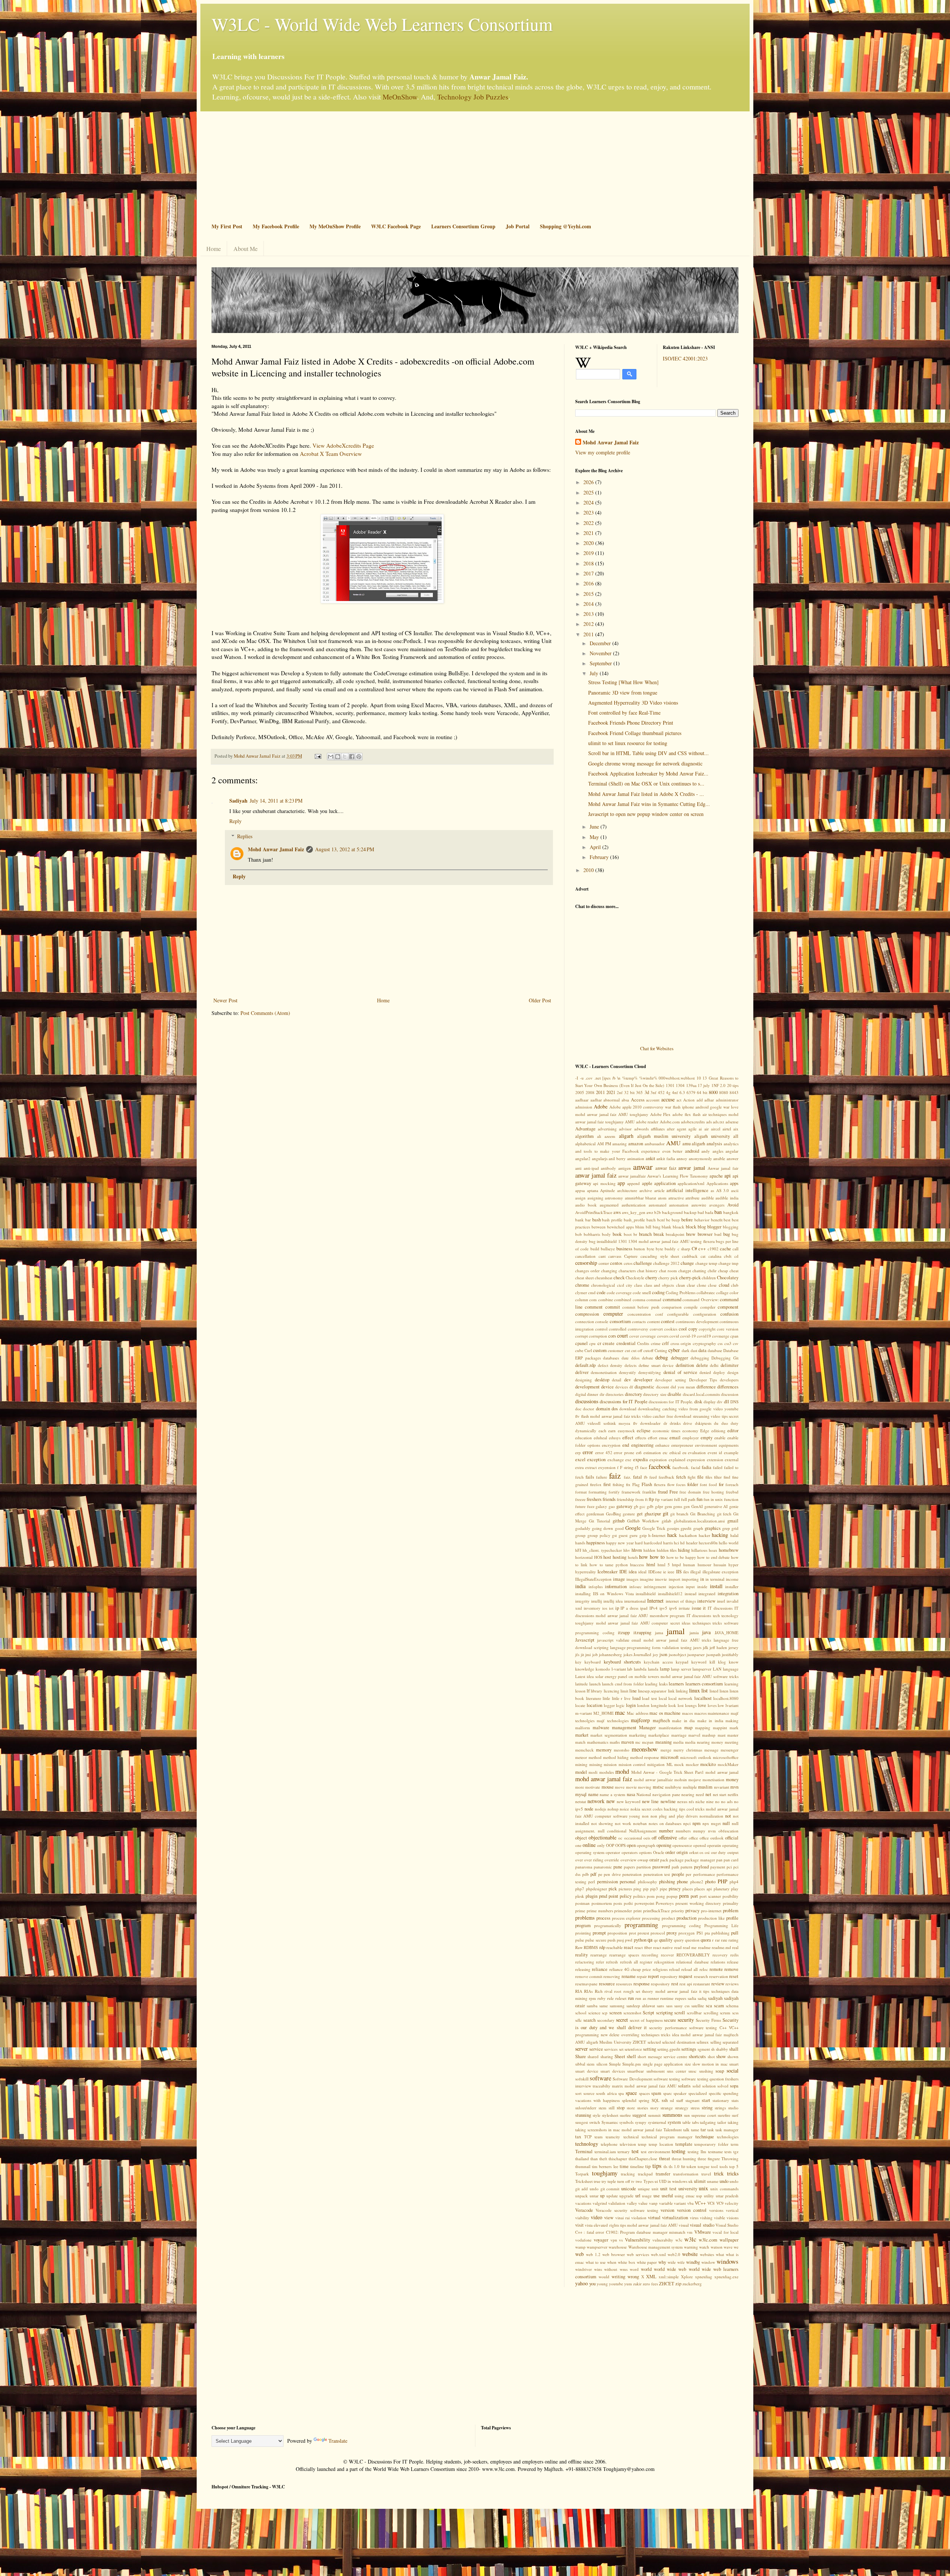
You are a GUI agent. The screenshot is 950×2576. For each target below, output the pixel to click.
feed (653, 1477)
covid (674, 1336)
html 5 (664, 1565)
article (659, 1190)
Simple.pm (632, 2064)
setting (650, 2049)
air (707, 1129)
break (659, 1234)
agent (682, 1129)
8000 (713, 1092)
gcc (642, 1506)
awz (650, 1212)
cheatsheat (604, 1278)
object (581, 1838)
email (675, 1438)
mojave (695, 1780)
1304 (680, 1085)
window (708, 2262)
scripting (664, 2013)
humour (705, 1565)
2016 (589, 583)
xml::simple (669, 2277)
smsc (692, 2071)
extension (715, 1460)
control (601, 1329)
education (584, 1438)
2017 (589, 573)
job (595, 1654)
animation (636, 1158)
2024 (589, 502)
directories (615, 1394)
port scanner (710, 1896)
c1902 (713, 1249)
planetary (722, 1889)
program (583, 1925)
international (635, 1601)
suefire (625, 2115)
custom (600, 1350)
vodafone (583, 2240)
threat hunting (684, 2159)
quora (706, 1940)
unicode (629, 2189)
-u (582, 1078)
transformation (686, 2174)
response (642, 1984)
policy (626, 1896)
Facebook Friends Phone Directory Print (631, 723)
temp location (661, 2144)
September (602, 663)
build (595, 1249)
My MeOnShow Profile (335, 226)
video (597, 2217)
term (735, 2144)
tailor (722, 2122)
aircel (716, 1129)
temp (642, 2144)
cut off (637, 1350)
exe (628, 1460)
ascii (735, 1190)
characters (627, 1271)
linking (682, 1691)
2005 (580, 1092)
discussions (587, 1401)
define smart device (656, 1365)
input (690, 1586)
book (617, 1234)
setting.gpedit (669, 2049)
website (690, 2254)
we (736, 2247)
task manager (727, 2130)
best (727, 1220)
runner (653, 1998)
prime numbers (600, 1911)
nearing (688, 1794)
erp (578, 1452)
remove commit (589, 1976)
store (631, 2108)
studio (733, 2108)
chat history (647, 1271)
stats (735, 2100)
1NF (715, 1085)
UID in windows (673, 2181)
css (720, 1343)
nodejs (600, 1809)
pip (646, 1889)
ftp (651, 1499)
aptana (593, 1190)
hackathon (688, 1535)
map (688, 1728)
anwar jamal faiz (596, 1175)
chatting (699, 1271)
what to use (596, 2262)
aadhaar (582, 1100)
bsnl (718, 1234)
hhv (627, 1550)
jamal (676, 1631)
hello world (729, 1543)
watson (717, 2247)
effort (653, 1438)
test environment (656, 2151)
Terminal (584, 2151)
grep (726, 1528)
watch (704, 2247)
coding (658, 1292)
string (707, 2108)
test (635, 2151)
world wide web (670, 2269)
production (687, 1918)
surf (735, 2115)
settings (689, 2049)
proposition (617, 1933)
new (611, 1801)
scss (735, 2013)
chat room (668, 1271)
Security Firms (708, 2020)
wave (728, 2247)
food (713, 1484)
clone (702, 1285)
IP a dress (629, 1608)
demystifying (650, 1372)
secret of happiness (646, 2020)
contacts (639, 1321)
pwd (629, 1940)
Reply (235, 821)
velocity (732, 2203)
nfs (691, 1801)
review (718, 1984)
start (706, 2100)
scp (605, 2013)
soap (720, 2071)
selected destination (679, 2042)
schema (732, 2006)
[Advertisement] (475, 163)
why (662, 2262)
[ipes (606, 1078)
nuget (716, 1823)
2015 (589, 594)
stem (602, 2108)
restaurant (702, 1984)
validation (617, 2203)
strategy (682, 2108)
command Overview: (700, 1300)
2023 (589, 512)
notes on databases (665, 1823)
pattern (687, 1867)
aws (617, 1212)
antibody (608, 1168)
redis (734, 1955)
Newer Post (225, 1000)
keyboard (593, 1662)
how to (657, 1557)
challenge (643, 1263)
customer (616, 1350)
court (623, 1336)
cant (602, 1256)
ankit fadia (666, 1158)
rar (718, 1940)
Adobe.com (670, 1122)
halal (734, 1535)
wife (681, 2262)
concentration (639, 1314)
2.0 (723, 1085)
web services (638, 2254)
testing (679, 2151)
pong (661, 1896)
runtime (667, 1998)
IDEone (655, 1572)
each (602, 1431)
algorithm (584, 1136)
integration (728, 1594)
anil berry (617, 1158)
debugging (700, 1358)
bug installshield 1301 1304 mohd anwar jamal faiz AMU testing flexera (652, 1241)
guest (623, 1535)
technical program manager (667, 2137)
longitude (659, 1705)
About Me (245, 249)
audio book (586, 1205)
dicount (663, 1387)
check (619, 1278)
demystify (628, 1372)
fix (628, 1484)
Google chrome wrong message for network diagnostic (645, 763)
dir (602, 1394)
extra (579, 1467)
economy (690, 1431)
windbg (693, 2262)
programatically (608, 1925)
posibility (730, 1896)
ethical (675, 1452)
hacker (705, 1535)
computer (613, 1314)
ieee (671, 1572)
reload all (689, 1969)
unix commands (724, 2189)
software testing (667, 2079)
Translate (338, 2441)
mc (638, 1742)
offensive (668, 1837)
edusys (615, 1438)
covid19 (704, 1336)
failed (718, 1467)
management (624, 1728)
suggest (639, 2115)
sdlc (579, 2020)
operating (730, 1845)
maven (628, 1742)
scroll (680, 2013)
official (732, 1838)
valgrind (600, 2203)
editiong (718, 1431)
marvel (694, 1735)
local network (680, 1698)
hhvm (637, 1550)
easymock (626, 1431)
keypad (682, 1662)
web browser (614, 2254)
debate (648, 1358)
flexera (660, 1484)
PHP (723, 1881)
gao (612, 1506)
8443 (734, 1092)
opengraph (646, 1845)
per (689, 1874)
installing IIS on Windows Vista (605, 1594)
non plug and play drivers (674, 1816)
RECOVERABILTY (693, 1955)
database (715, 1350)
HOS (598, 1557)
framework (631, 1492)
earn (612, 1431)
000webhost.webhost (677, 1078)
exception (596, 1460)
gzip (643, 1535)
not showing (602, 1823)
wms (624, 2269)
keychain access (658, 1662)
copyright (707, 1329)
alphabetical (585, 1144)
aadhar (596, 1100)
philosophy (648, 1882)
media (678, 1742)
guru (633, 1535)
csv (736, 1343)
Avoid (733, 1205)
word (634, 2269)
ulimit (700, 2181)
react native (663, 1947)
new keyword (629, 1801)
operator (613, 1852)
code (601, 1292)
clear (691, 1285)
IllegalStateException (593, 1579)
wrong (633, 2277)
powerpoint (644, 1903)
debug (662, 1357)
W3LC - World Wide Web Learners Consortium (382, 24)
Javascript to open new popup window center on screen (646, 814)
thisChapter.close (643, 2159)
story (654, 2108)
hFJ (578, 1550)
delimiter (730, 1365)
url (638, 2196)
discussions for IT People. (671, 1402)
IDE (623, 1572)
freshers (594, 1499)
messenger (730, 1750)
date (625, 1358)
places (688, 1889)
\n (619, 1078)
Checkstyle (635, 1278)
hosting (620, 1557)
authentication (634, 1205)
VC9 (720, 2203)
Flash (647, 1484)
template (684, 2144)
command (672, 1300)
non (645, 1816)
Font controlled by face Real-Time (624, 713)
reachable (615, 1947)
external (732, 1460)
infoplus (596, 1586)
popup (672, 1896)
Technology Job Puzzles (473, 97)
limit (624, 1691)
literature (594, 1698)
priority (678, 1911)
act (679, 1100)
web (579, 2254)
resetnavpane (586, 1984)
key (578, 1662)
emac (664, 1438)
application (665, 1183)
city (629, 1285)
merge (666, 1750)
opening (664, 1845)
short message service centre (662, 2056)
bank (579, 1220)
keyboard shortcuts (622, 1662)
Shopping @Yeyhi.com (566, 226)
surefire (724, 2115)
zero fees (650, 2284)
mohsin (681, 1780)
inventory (592, 1608)
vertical (732, 2210)
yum (628, 2284)
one (578, 1845)
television (628, 2144)
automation (679, 1205)
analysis (714, 1144)
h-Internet (657, 1535)
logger (609, 1705)
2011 (589, 634)
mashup (709, 1735)
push (612, 1940)
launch (595, 1684)
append (633, 1183)
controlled (618, 1329)
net (708, 1794)
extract (591, 1467)
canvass (615, 1256)
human (689, 1565)
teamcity (613, 2137)
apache (716, 1176)
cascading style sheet (660, 1256)
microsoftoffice (726, 1757)
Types (648, 2181)
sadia (692, 1998)
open (631, 1845)
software (600, 2078)
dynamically (586, 1431)
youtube (616, 2284)
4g (668, 1092)
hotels (633, 1557)
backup (690, 1212)
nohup (613, 1809)
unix (703, 2188)
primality (731, 1903)
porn (684, 1896)
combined (623, 1300)
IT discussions (720, 1608)
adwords (641, 1129)
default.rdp (585, 1365)
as (712, 1190)
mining (581, 1764)
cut (628, 1350)
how (643, 1557)
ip (617, 1608)
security (686, 2020)
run (631, 1998)
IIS (679, 1572)
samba (592, 2006)
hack (672, 1535)
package (677, 1860)
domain (603, 1409)
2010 (589, 870)
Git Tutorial (600, 1521)
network (596, 1801)
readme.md (721, 1947)
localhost (703, 1698)
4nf (675, 1092)
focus (681, 1484)
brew (691, 1234)
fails (590, 1477)
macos (687, 1713)
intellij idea (613, 1601)
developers (729, 1380)
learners (676, 1684)
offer (683, 1838)
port (694, 1896)
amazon (636, 1144)
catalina (715, 1256)
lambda (640, 1669)
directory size (655, 1394)
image (619, 1579)
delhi (714, 1365)
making (732, 1720)
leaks (663, 1684)
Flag (636, 1484)
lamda (653, 1669)
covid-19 (688, 1336)
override (612, 1860)
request (686, 1976)
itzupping (642, 1633)
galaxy (601, 1506)
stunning (583, 2115)
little (606, 1698)
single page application (663, 2064)
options (645, 1852)
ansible (719, 1158)
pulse (580, 1940)
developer (643, 1380)
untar (594, 2196)
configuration (705, 1314)
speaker (680, 2093)
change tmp (728, 1263)
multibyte (673, 1787)
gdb (650, 1506)
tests (728, 2151)
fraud (663, 1492)
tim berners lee (605, 2166)
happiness (596, 1543)
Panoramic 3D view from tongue (623, 693)
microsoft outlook (696, 1757)
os (701, 1852)
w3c (679, 2240)
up (602, 2196)
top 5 (734, 2166)
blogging (731, 1227)
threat (665, 2159)
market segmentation (609, 1735)
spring (644, 2100)
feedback (666, 1477)
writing (618, 2277)
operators (630, 1852)
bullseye (608, 1249)
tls (665, 2166)
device (607, 1387)
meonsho (622, 1750)
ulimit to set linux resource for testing (628, 743)
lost (681, 1705)
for (721, 1484)
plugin (592, 1896)
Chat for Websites (657, 1049)
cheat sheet (584, 1278)
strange (667, 2108)
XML (651, 2277)
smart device (587, 2071)
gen (687, 1506)
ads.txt (718, 1122)
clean (681, 1285)
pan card (731, 1860)
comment (594, 1307)
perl (592, 1882)
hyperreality (586, 1572)
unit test (668, 2189)
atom (662, 1198)
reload (674, 1969)
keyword (699, 1662)
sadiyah (715, 1998)
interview (706, 1601)
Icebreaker (607, 1572)
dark (686, 1350)
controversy (638, 1329)
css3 (728, 1343)
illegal (695, 1572)
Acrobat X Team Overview (331, 454)
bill (648, 1227)
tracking (628, 2174)
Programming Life (721, 1925)
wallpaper (729, 2240)
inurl (721, 1601)
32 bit (629, 1092)
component (728, 1307)
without (611, 2269)
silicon (602, 2064)
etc (665, 1452)
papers (629, 1867)
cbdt (728, 1256)
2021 (589, 533)
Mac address (638, 1713)
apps (734, 1183)
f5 (637, 1467)
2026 (589, 482)
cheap (723, 1271)
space (631, 2093)
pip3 (654, 1889)
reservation (719, 1976)
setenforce (633, 2049)
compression (587, 1314)
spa (621, 2093)
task (711, 2130)
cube (579, 1350)
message (711, 1750)
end (626, 1445)
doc (578, 1409)
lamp (665, 1669)
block (691, 1227)
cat (703, 1256)
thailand (582, 2159)
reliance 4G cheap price (630, 1969)
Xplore (687, 2277)
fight (692, 1477)
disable (674, 1394)
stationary (721, 2100)
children (709, 1278)
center (604, 1263)
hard (639, 1543)
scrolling (711, 2013)
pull (735, 1933)
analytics (731, 1144)
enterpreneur (682, 1445)
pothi (628, 1903)
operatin (714, 1845)
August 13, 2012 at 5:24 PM (345, 849)
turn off (624, 2181)
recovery (720, 1955)
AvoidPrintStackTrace (594, 1212)
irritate (684, 1608)
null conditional (612, 1831)
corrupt (582, 1336)
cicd (621, 1285)
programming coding (682, 1925)
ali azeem (606, 1136)
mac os (656, 1713)
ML (670, 1764)
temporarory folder (711, 2144)
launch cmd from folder (623, 1684)
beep (676, 1220)
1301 (670, 1085)
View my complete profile (603, 452)
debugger (679, 1358)
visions (733, 2218)
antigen (625, 1168)
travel (706, 2174)
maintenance (718, 1713)
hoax (713, 1550)
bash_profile (634, 1220)
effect (628, 1438)
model (581, 1772)
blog (702, 1227)
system (674, 2122)
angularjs (600, 1158)
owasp (643, 1860)
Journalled (642, 1654)
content (653, 1321)
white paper (647, 2262)
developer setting (671, 1380)
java (706, 1632)
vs (621, 2240)
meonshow (645, 1749)
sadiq (702, 1998)
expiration (658, 1460)
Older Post (540, 1000)
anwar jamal (692, 1168)
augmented (609, 1205)
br (635, 1234)
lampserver (702, 1669)
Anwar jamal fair (723, 1168)
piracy (675, 1889)
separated (730, 2042)
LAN (717, 1669)
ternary (624, 2151)
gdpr (659, 1506)
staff (680, 2100)
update (612, 2196)
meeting (732, 1742)
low (721, 1705)
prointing (583, 1933)
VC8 (711, 2203)
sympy (641, 2122)
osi (707, 1852)
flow (671, 1484)
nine (710, 1801)
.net (598, 1078)
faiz (615, 1475)
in (702, 1579)
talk (686, 2130)
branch (645, 1234)
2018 (589, 563)
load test (649, 1698)
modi (593, 1772)
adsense (732, 1122)
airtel (727, 1129)
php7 (580, 1889)
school (581, 2013)
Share (581, 2056)
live (627, 1698)
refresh (612, 1962)
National (644, 1794)
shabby (722, 2049)
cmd (592, 1292)
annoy (682, 1158)
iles (686, 1572)
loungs (691, 1705)
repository (669, 1976)
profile (732, 1918)
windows (728, 2261)
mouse (608, 1787)
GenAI (697, 1506)
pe (600, 1874)
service (596, 2049)
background (672, 1212)
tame (695, 2130)
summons (672, 2115)
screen (615, 2013)
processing (651, 1918)
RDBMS (591, 1947)
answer (733, 1158)
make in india (710, 1720)
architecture (627, 1190)
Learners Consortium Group (463, 226)
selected (654, 2042)
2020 (589, 543)
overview (628, 1860)
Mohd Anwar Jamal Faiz (276, 849)
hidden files (667, 1550)
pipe (664, 1889)
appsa (580, 1190)
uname (713, 2181)
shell (631, 2056)
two (639, 2181)
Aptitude (607, 1190)
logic (620, 1705)
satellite (698, 2006)
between (599, 1227)
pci (729, 1867)
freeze (580, 1499)
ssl (672, 2100)
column (582, 1300)
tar (703, 2130)
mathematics (598, 1742)
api (728, 1176)
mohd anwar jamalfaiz (653, 1780)
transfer (663, 2174)
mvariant (722, 1787)
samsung (617, 2006)
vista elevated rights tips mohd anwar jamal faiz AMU (631, 2225)
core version (728, 1329)
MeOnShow (400, 97)
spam (656, 2093)
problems (585, 1918)
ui (656, 2181)
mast (722, 1735)
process (603, 1918)
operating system (590, 1852)
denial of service (680, 1372)
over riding (594, 1860)
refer (600, 1962)
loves (712, 1705)
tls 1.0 (674, 2166)
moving (645, 1787)
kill (712, 1662)
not (728, 1816)
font (703, 1484)
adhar (709, 1100)
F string (627, 1467)
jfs (577, 1654)
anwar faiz (666, 1168)
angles (718, 1151)
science (594, 2013)
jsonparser (696, 1654)
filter (718, 1477)
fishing (618, 1484)
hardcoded (653, 1543)
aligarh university (712, 1136)
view (609, 2218)
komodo (603, 1669)
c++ (702, 1249)
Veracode (584, 2210)
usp (699, 2196)
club (735, 1285)
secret (622, 2020)
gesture (629, 1514)
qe (656, 1940)
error (588, 1452)
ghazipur (653, 1514)
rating (733, 1940)
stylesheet (610, 2115)
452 (661, 1092)
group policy (599, 1535)
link (671, 1691)
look (672, 1705)
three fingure (709, 2159)
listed (714, 1691)
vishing (706, 2218)
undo (724, 2181)
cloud (724, 1285)
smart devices (613, 2071)
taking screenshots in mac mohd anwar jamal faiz (619, 2130)
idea (633, 1572)
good (619, 1528)
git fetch (724, 1514)
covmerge (721, 1336)
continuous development (697, 1321)
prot (633, 1933)
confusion (729, 1314)
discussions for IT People (623, 1402)
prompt (599, 1933)
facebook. (681, 1467)
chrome (582, 1285)
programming (641, 1925)
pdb (586, 1874)
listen (724, 1691)
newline (668, 1801)
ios (605, 1608)
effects (641, 1438)
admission (584, 1107)
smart (734, 2064)
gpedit (686, 1528)
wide (672, 2262)
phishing (667, 1882)
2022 (589, 523)
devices (622, 1387)
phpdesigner (597, 1889)
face (644, 1467)
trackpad (645, 2174)
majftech (661, 1720)
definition (685, 1365)
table (687, 2122)
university (688, 2189)
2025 (589, 492)
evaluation (697, 1452)
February (600, 857)
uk (691, 2181)
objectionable (602, 1837)
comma (639, 1300)
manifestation (670, 1728)
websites (707, 2254)
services (611, 2049)
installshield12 (670, 1594)
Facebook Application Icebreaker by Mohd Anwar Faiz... (648, 773)
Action (689, 1100)
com (593, 1300)
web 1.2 (593, 2254)
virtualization (675, 2218)
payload (701, 1867)
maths (615, 1742)
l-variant (619, 1669)
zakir (637, 2284)
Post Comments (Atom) (265, 1013)
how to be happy (681, 1557)
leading (651, 1684)
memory (604, 1750)
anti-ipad (591, 1168)
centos (616, 1263)
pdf (593, 1874)
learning (731, 1684)
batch (651, 1220)
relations (718, 1962)
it (704, 1608)
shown (733, 2056)
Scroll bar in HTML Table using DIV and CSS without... (648, 753)
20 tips (733, 1085)
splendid (629, 2100)
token (691, 2166)
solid (697, 2086)
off (654, 1838)
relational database (692, 1962)
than (594, 2159)
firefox (596, 1484)
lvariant (732, 1705)
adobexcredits (693, 1122)
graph (698, 1528)
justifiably (730, 1654)
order (670, 1852)
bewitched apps (620, 1227)
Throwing (730, 2159)
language (731, 1669)
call (736, 1249)
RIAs (588, 1991)
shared (593, 2056)
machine (672, 1713)
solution (709, 2086)
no (717, 1801)
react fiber (643, 1947)
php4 (734, 1882)
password (661, 1867)
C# (694, 1249)
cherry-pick (690, 1278)
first (607, 1484)
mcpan (648, 1742)
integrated (707, 1594)
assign (580, 1198)
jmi (588, 1654)
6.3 (682, 1092)
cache (725, 1249)
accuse (668, 1099)
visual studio (702, 2225)
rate (724, 1940)
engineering (642, 1445)
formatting (598, 1492)
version (667, 2210)
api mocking (604, 1183)
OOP (610, 1845)
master (733, 1735)
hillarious (699, 1550)
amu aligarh (694, 1144)
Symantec (610, 2122)
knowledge (585, 1669)
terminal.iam (605, 2151)
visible (720, 2218)
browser (705, 1234)
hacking (720, 1535)
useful (667, 2196)
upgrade (626, 2196)
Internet (655, 1601)
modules (607, 1772)
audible (708, 1198)
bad (701, 1212)
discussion (730, 1394)
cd (736, 1256)
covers (663, 1336)
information (616, 1586)
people (678, 1874)
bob (579, 1234)
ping (637, 1889)
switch (595, 2122)
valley (632, 2203)
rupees (681, 1998)
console (602, 1321)
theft (603, 2159)
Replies (245, 836)
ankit (651, 1158)
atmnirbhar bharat (641, 1198)
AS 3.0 (723, 1190)
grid (735, 1528)
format (581, 1492)
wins (598, 2269)
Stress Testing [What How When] (623, 682)
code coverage (619, 1292)
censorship (586, 1263)
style (597, 2115)
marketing (638, 1735)
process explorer (626, 1918)
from (640, 1499)
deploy (719, 1372)
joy (656, 1654)
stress (695, 2108)
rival (608, 1991)
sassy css (682, 2006)
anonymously (700, 1158)
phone (682, 1882)
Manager (647, 1728)
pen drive (612, 1874)
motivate (593, 1787)
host (607, 1557)
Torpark (582, 2174)
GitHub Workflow (643, 1521)
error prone (624, 1452)
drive (688, 1423)
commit (613, 1307)
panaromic (603, 1867)
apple (647, 1183)
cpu (592, 1343)
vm (690, 2232)
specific (715, 2093)
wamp (580, 2247)
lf (588, 1691)
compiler (708, 1307)
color (734, 1292)
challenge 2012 (666, 1263)
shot (711, 2056)
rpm (592, 1998)
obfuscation (728, 1831)
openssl (700, 1845)
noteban (640, 1823)
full (677, 1499)
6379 (691, 1092)
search (589, 2020)
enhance (662, 1445)
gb (636, 1506)
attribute (692, 1198)
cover (634, 1336)
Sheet (620, 2056)
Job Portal (518, 226)
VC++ (700, 2203)
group (580, 1535)
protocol (658, 1933)
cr (599, 1343)
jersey (733, 1647)
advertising (607, 1129)
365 (639, 1092)
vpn (614, 2240)
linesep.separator (652, 1691)
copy (693, 1329)
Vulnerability (638, 2240)
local (663, 1698)
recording (650, 1955)
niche (700, 1801)
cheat (734, 1271)
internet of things (681, 1601)
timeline (637, 2166)
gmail (733, 1521)
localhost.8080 (726, 1698)
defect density (610, 1365)
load (636, 1698)
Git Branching (703, 1514)
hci (677, 1543)
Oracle (659, 1852)
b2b (658, 1212)
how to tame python (609, 1565)
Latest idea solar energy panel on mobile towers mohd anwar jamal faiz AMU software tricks (657, 1676)
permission (607, 1882)
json (663, 1654)
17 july (704, 1085)
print (638, 1911)
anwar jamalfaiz (632, 1176)
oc (620, 1838)
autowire (699, 1205)
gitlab (666, 1521)
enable (720, 1438)
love (702, 1705)
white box (627, 2262)
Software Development (632, 2079)
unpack (582, 2196)
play (735, 1889)
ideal (642, 1572)
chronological (603, 1285)
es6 (639, 1452)
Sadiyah (238, 801)
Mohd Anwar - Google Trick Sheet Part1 (668, 1772)
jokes (628, 1654)
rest (675, 1984)
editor (733, 1431)
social (733, 2071)
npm (697, 1823)
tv (633, 2181)
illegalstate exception (720, 1572)
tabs (695, 2122)
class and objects (659, 1285)
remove (731, 1969)
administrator (727, 1100)
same (604, 2006)
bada (709, 1212)
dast (694, 1350)
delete (702, 1365)
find (727, 1477)
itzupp (624, 1633)
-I (577, 1078)
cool (683, 1329)
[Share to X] (345, 757)
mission (610, 1764)
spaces (644, 2093)
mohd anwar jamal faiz (604, 1779)
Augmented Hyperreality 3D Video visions (633, 703)
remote (716, 1969)
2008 (590, 1092)
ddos (635, 1358)
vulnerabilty (663, 2240)
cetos (628, 1263)
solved (723, 2086)
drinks (675, 1423)
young (602, 2284)
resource (607, 1984)
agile (692, 1129)
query (679, 1940)
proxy (672, 1933)
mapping (703, 1728)
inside (702, 1586)
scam (719, 2006)
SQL (656, 2100)
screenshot (632, 2013)
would (604, 2277)
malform (583, 1728)
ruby (602, 1998)
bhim (640, 1227)
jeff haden (718, 1647)
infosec (635, 1586)
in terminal (715, 1579)
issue (697, 1608)
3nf (653, 1092)
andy (706, 1151)
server (582, 2049)
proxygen (687, 1933)
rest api (686, 1984)
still (612, 2108)
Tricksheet (584, 2181)
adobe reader (647, 1122)
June (595, 827)
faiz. (628, 1477)
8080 (724, 1092)
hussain (720, 1565)
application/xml (691, 1183)
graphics (713, 1528)
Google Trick (654, 1528)
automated (658, 1205)
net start (720, 1794)
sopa (734, 2086)
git (666, 1513)
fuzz (591, 1506)
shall (734, 2049)
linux (695, 1690)
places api (703, 1889)
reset (734, 1976)
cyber (674, 1350)
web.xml (658, 2254)
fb (646, 1477)
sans (660, 2006)
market (582, 1735)
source (589, 2093)
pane (618, 1867)
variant (680, 2203)
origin (682, 1852)
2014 (589, 604)
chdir (712, 1271)
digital (581, 1394)
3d (647, 1092)
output (733, 1852)
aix (736, 1129)
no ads (727, 1801)
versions (716, 2210)
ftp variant (664, 1499)
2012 (589, 624)
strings (720, 2108)
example (731, 1452)
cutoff (648, 1350)
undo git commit (605, 2189)
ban (718, 1212)
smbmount (656, 2071)
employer (691, 1438)
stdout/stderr (586, 2108)
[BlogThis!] (338, 757)
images (632, 1579)
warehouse (618, 2247)
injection (676, 1586)
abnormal (612, 1100)
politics (639, 1896)
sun (687, 2115)
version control (692, 2210)
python (640, 1940)
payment (718, 1867)
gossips (673, 1528)
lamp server (681, 1669)
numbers (683, 1831)
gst (614, 1535)
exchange (616, 1460)
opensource (682, 1845)
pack (664, 1860)
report (653, 1976)
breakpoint (675, 1234)
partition (644, 1867)
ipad (644, 1608)
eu (684, 1452)
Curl (588, 1350)
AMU (673, 1143)
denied (705, 1372)
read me (690, 1947)
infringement (655, 1586)
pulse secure (596, 1940)
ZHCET (667, 2284)
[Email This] (331, 757)
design (733, 1372)
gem (668, 1506)
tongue (704, 2166)
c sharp (684, 1249)
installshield (646, 1594)
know (734, 1662)
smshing (706, 2071)
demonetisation (604, 1372)
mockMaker (728, 1764)
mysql (581, 1794)
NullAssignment (643, 1831)
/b (614, 1078)
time (624, 2166)
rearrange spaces (624, 1955)
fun (700, 1499)
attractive (676, 1198)
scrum (725, 2013)
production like (711, 1918)
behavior (702, 1220)
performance (704, 1874)
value (643, 2203)
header (692, 1543)
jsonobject (677, 1654)
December (601, 643)
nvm (712, 1831)
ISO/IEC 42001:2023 (685, 358)
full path (688, 1499)
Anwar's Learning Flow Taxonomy (677, 1176)
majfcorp (640, 1720)
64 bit (702, 1092)
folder (693, 1484)
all (736, 1136)
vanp (653, 2203)
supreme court (704, 2115)
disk (698, 1402)
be (668, 1220)
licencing (612, 1691)
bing (657, 1227)
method (595, 1757)
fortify (614, 1492)
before (687, 1220)
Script (648, 2013)
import (674, 1579)
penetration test (657, 1874)
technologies (728, 2137)
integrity (582, 1601)
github (619, 1521)
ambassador (655, 1144)
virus (694, 2218)
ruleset (621, 1998)
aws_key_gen (634, 1212)
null (726, 1823)
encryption (611, 1445)
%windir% (648, 1078)
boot (628, 1234)
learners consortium (704, 1684)
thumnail (583, 2166)
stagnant (692, 2100)
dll (727, 1402)
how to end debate (713, 1557)
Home (214, 249)
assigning (595, 1198)
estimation (652, 1452)
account (653, 1100)
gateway (624, 1506)
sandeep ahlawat (641, 2006)
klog (722, 1662)
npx (706, 1823)
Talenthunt (673, 2130)
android (692, 1151)
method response (645, 1757)
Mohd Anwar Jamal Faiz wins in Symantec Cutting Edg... (649, 804)
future (580, 1506)
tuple (612, 2181)
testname (715, 2151)
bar (588, 1220)
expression (696, 1460)
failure (602, 1477)
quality (666, 1940)
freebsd (732, 1492)
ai (700, 1129)
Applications (717, 1183)
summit (654, 2115)
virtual (654, 2218)
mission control (632, 1764)
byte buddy (666, 1249)
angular (732, 1151)
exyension (607, 1467)
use (657, 2196)
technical (631, 2137)
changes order (587, 1271)
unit (655, 2189)
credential (626, 1343)
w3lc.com (708, 2240)
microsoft (670, 1757)
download (628, 1409)
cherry (651, 1278)
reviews (732, 1984)
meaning (664, 1742)
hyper (733, 1565)
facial (696, 1467)
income (732, 1579)
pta (707, 1933)
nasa (631, 1794)
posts (618, 1903)
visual (684, 2225)
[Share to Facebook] (352, 757)
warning (691, 2247)
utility (709, 2196)
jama (659, 1633)
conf (659, 1314)
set (621, 2049)
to (683, 2166)
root (618, 1991)
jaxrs (697, 1647)
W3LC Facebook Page (396, 226)
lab (630, 1669)
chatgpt (685, 1271)
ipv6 (673, 1608)
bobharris (592, 1234)
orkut (694, 1852)
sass (669, 2006)
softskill (582, 2079)
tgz (736, 2151)
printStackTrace (656, 1911)
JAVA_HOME (727, 1633)
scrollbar (694, 2013)
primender (623, 1911)
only (601, 1845)
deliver (582, 1372)
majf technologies (612, 1720)
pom (651, 1896)
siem (591, 2064)
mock (679, 1764)
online (589, 1845)
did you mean (683, 1387)
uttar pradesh (727, 2196)
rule (610, 1998)
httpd (677, 1565)
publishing (720, 1933)
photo (710, 1882)
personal (628, 1882)
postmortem (602, 1903)
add (700, 1100)
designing (584, 1380)
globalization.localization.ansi (699, 1521)
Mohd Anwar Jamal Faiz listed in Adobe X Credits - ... (646, 794)
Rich (599, 1991)
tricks (733, 2173)
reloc (704, 1969)
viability (582, 2218)
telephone (609, 2144)
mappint (720, 1728)
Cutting (661, 1350)
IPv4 (653, 1608)
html (651, 1565)
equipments (729, 1445)
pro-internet (711, 1911)
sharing (607, 2056)
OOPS (620, 1845)
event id (715, 1452)
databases (611, 1358)
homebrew (729, 1550)
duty (735, 1423)
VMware (703, 2232)
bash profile (612, 1220)
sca (709, 2006)
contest (668, 1321)
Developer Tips (703, 1380)
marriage (679, 1735)
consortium (620, 1321)
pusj (620, 1940)
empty (707, 1438)
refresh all (629, 1962)
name (593, 1794)
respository (660, 1984)
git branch (679, 1514)
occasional (633, 1838)
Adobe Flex (661, 1114)
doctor (589, 1409)
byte (651, 1249)
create (609, 1343)
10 (699, 1078)
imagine (647, 1579)
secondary (606, 2020)
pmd (603, 1896)
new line (650, 1801)
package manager (700, 1860)
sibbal (580, 2064)
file (700, 1477)
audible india (727, 1198)
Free (674, 1492)
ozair (654, 1860)
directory (633, 1394)
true (597, 2181)
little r (617, 1698)
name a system (612, 1794)
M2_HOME (604, 1713)
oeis (647, 1838)
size (688, 2064)
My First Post (227, 226)
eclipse (644, 1431)
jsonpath (713, 1654)
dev (628, 1380)
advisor (625, 1129)
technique (705, 2137)
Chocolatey (728, 1278)
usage (647, 2196)
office (693, 1838)
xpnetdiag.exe (726, 2277)
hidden (649, 1550)
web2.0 (674, 2254)
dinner (593, 1394)
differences (728, 1387)
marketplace (659, 1735)
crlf (665, 1343)
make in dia (683, 1720)
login (631, 1705)
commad (654, 1300)
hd (682, 1543)
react (629, 1947)
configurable (678, 1314)
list (705, 1690)
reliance (600, 1969)
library (597, 1691)
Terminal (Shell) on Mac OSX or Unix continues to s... (646, 783)
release (733, 1962)
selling (716, 2042)
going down (602, 1528)
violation (639, 2218)
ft (646, 1499)
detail (617, 1380)
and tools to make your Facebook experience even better (629, 1151)
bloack (679, 1227)
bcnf (661, 1220)
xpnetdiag (704, 2277)
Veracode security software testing (627, 2210)
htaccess (637, 1565)
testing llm (697, 2151)
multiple (690, 1787)
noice (624, 1809)
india (580, 1586)
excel (580, 1460)
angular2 (583, 1158)
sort (578, 2093)
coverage (648, 1336)
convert (656, 1329)
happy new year (620, 1543)
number (666, 1831)
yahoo (582, 2283)
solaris (684, 2086)
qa (650, 1940)
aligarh (626, 1136)
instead (691, 1594)
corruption (598, 1336)
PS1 (700, 1933)
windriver (584, 2269)
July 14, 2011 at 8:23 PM (276, 801)
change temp (706, 1263)
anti (578, 1168)
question (692, 1940)
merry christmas (688, 1750)
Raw (579, 1947)
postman (582, 1903)
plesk (580, 1896)
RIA (579, 1991)
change (687, 1263)
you (592, 2284)
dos (615, 1409)
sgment (704, 2049)
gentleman (595, 1514)
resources (624, 1984)
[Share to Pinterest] (359, 757)
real (735, 1947)
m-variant (584, 1713)
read (678, 1947)
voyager (601, 2240)
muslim (705, 1787)
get (640, 1514)
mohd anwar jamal (722, 1772)
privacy (692, 1911)
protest (643, 1933)
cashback (690, 1256)
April (596, 847)
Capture (631, 1256)
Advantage (585, 1129)
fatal (638, 1477)
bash (597, 1220)
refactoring (585, 1962)
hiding (684, 1550)
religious (660, 1969)
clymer (581, 1292)
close (712, 1285)
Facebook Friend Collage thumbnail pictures (635, 733)
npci (687, 1823)
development (587, 1387)
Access (638, 1100)
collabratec (706, 1292)
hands (580, 1543)
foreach (732, 1484)
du (716, 1423)
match (580, 1742)
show (721, 2056)
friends (609, 1499)
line (633, 1691)
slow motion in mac (710, 2064)
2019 (589, 553)
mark (734, 1728)
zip (678, 2284)
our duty (719, 1852)
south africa (606, 2093)
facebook (660, 1467)
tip (648, 2166)
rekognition (664, 1962)
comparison (672, 1307)
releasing (583, 1969)
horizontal (584, 1557)
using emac (685, 2196)
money (732, 1780)
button (639, 1249)
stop (621, 2108)
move (620, 1787)
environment (706, 1445)
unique (644, 2189)
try (604, 2181)
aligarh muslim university (664, 1136)
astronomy (614, 1198)
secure (670, 2020)
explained (677, 1460)
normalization (711, 1816)
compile (691, 1307)
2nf (620, 1092)
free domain (690, 1492)
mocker (692, 1764)
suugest (582, 2122)
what (720, 2254)
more (580, 1787)
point (613, 1896)
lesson (580, 1691)
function (731, 1499)
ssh (665, 2100)
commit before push (641, 1307)
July (595, 673)
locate (580, 1705)
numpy (699, 1831)
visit (579, 2225)
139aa (691, 1085)
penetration (632, 1874)
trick (719, 2173)
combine (606, 1300)
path (675, 1867)
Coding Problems (681, 1292)
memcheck (584, 1750)
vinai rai (623, 2218)
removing (612, 1976)
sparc (668, 2093)
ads (709, 1122)
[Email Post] (317, 756)
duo (725, 1423)
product (668, 1918)
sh (713, 2049)
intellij (597, 1601)
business (624, 1249)
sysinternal (657, 2122)
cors (612, 1336)
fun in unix (713, 1499)
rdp (602, 1947)
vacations (583, 2203)
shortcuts (697, 2056)
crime (656, 1343)
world (646, 2269)
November (601, 653)
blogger (714, 1227)
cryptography (705, 1343)
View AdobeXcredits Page (343, 445)
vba (690, 2203)
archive (646, 1190)
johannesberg (610, 1654)
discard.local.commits (701, 1394)
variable (666, 2203)
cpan (734, 1336)
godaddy (583, 1528)
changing (609, 1271)
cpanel (582, 1343)
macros (700, 1713)
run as (641, 1998)
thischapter (618, 2159)
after (671, 1129)
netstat (581, 1801)
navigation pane (666, 1794)
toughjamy (605, 2173)
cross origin (681, 1343)
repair (642, 1976)
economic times (667, 1431)
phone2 (697, 1882)
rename (629, 1976)
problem (731, 1911)
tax (578, 2137)
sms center (677, 2071)
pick (613, 1889)
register (646, 1962)
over (579, 1860)
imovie (661, 1579)
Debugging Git (725, 1358)
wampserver (597, 2247)
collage (722, 1292)
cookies (671, 1329)
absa (625, 1100)
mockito (708, 1764)
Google (633, 1528)
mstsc (658, 1787)
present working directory (698, 1903)
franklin (649, 1492)
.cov (589, 1078)
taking (733, 2122)
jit (582, 1654)
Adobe (601, 1106)
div (720, 1402)
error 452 (604, 1452)
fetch (681, 1477)
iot (611, 1608)
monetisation (713, 1780)
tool (714, 2166)
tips (657, 2166)
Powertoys (665, 1903)
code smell (642, 1292)
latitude (582, 1684)
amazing (620, 1144)
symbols (626, 2122)
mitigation (656, 1764)
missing (596, 1764)
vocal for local (725, 2232)
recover (667, 1955)
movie (631, 1787)
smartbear (635, 2071)
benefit (717, 1220)
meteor (581, 1757)
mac (620, 1712)
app (621, 1183)
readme (704, 1947)
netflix (733, 1794)
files (709, 1477)
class (638, 1285)
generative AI (716, 1506)
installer (732, 1586)
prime (580, 1911)
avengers (717, 1205)
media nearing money (704, 1742)
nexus (682, 1801)
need (700, 1794)
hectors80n (708, 1543)
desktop (602, 1380)
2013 (589, 614)
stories (643, 2108)
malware (601, 1728)
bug (727, 1234)
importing (690, 1579)
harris (668, 1543)
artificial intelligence (687, 1190)
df (631, 1387)
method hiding (616, 1757)
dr (665, 1423)
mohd (622, 1771)
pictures (625, 1889)
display (710, 1402)
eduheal (600, 1438)
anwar (643, 1166)
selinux (703, 2042)
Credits (643, 1343)
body (606, 1234)
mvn (734, 1787)
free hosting (713, 1492)
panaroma (584, 1867)
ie (665, 1572)
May (595, 837)
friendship (625, 1499)
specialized (698, 2093)
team (599, 2137)
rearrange (599, 1955)
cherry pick (668, 1278)
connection (585, 1321)
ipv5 (663, 1608)
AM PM (604, 1144)
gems (678, 1506)
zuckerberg (692, 2284)
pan (719, 1860)
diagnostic (644, 1387)
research (701, 1976)
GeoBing (614, 1514)
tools (724, 2166)
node (589, 1809)
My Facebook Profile (276, 226)
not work (623, 1823)
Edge (705, 1431)
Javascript (585, 1640)
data (702, 1350)
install (716, 1586)
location (594, 1705)
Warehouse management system (656, 2247)
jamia (694, 1633)
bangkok (731, 1212)
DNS (734, 1402)
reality (582, 1955)
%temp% (630, 1078)
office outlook (712, 1838)
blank (666, 1227)
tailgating (708, 2122)
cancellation (585, 1256)
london (643, 1705)
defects (630, 1365)
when (612, 2262)
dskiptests (703, 1423)
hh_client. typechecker (602, 1550)
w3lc (690, 2239)
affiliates (658, 1129)
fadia (707, 1467)
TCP (588, 2137)
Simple (615, 2064)
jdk (706, 1647)
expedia (641, 1460)
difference (706, 1387)
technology (587, 2144)
